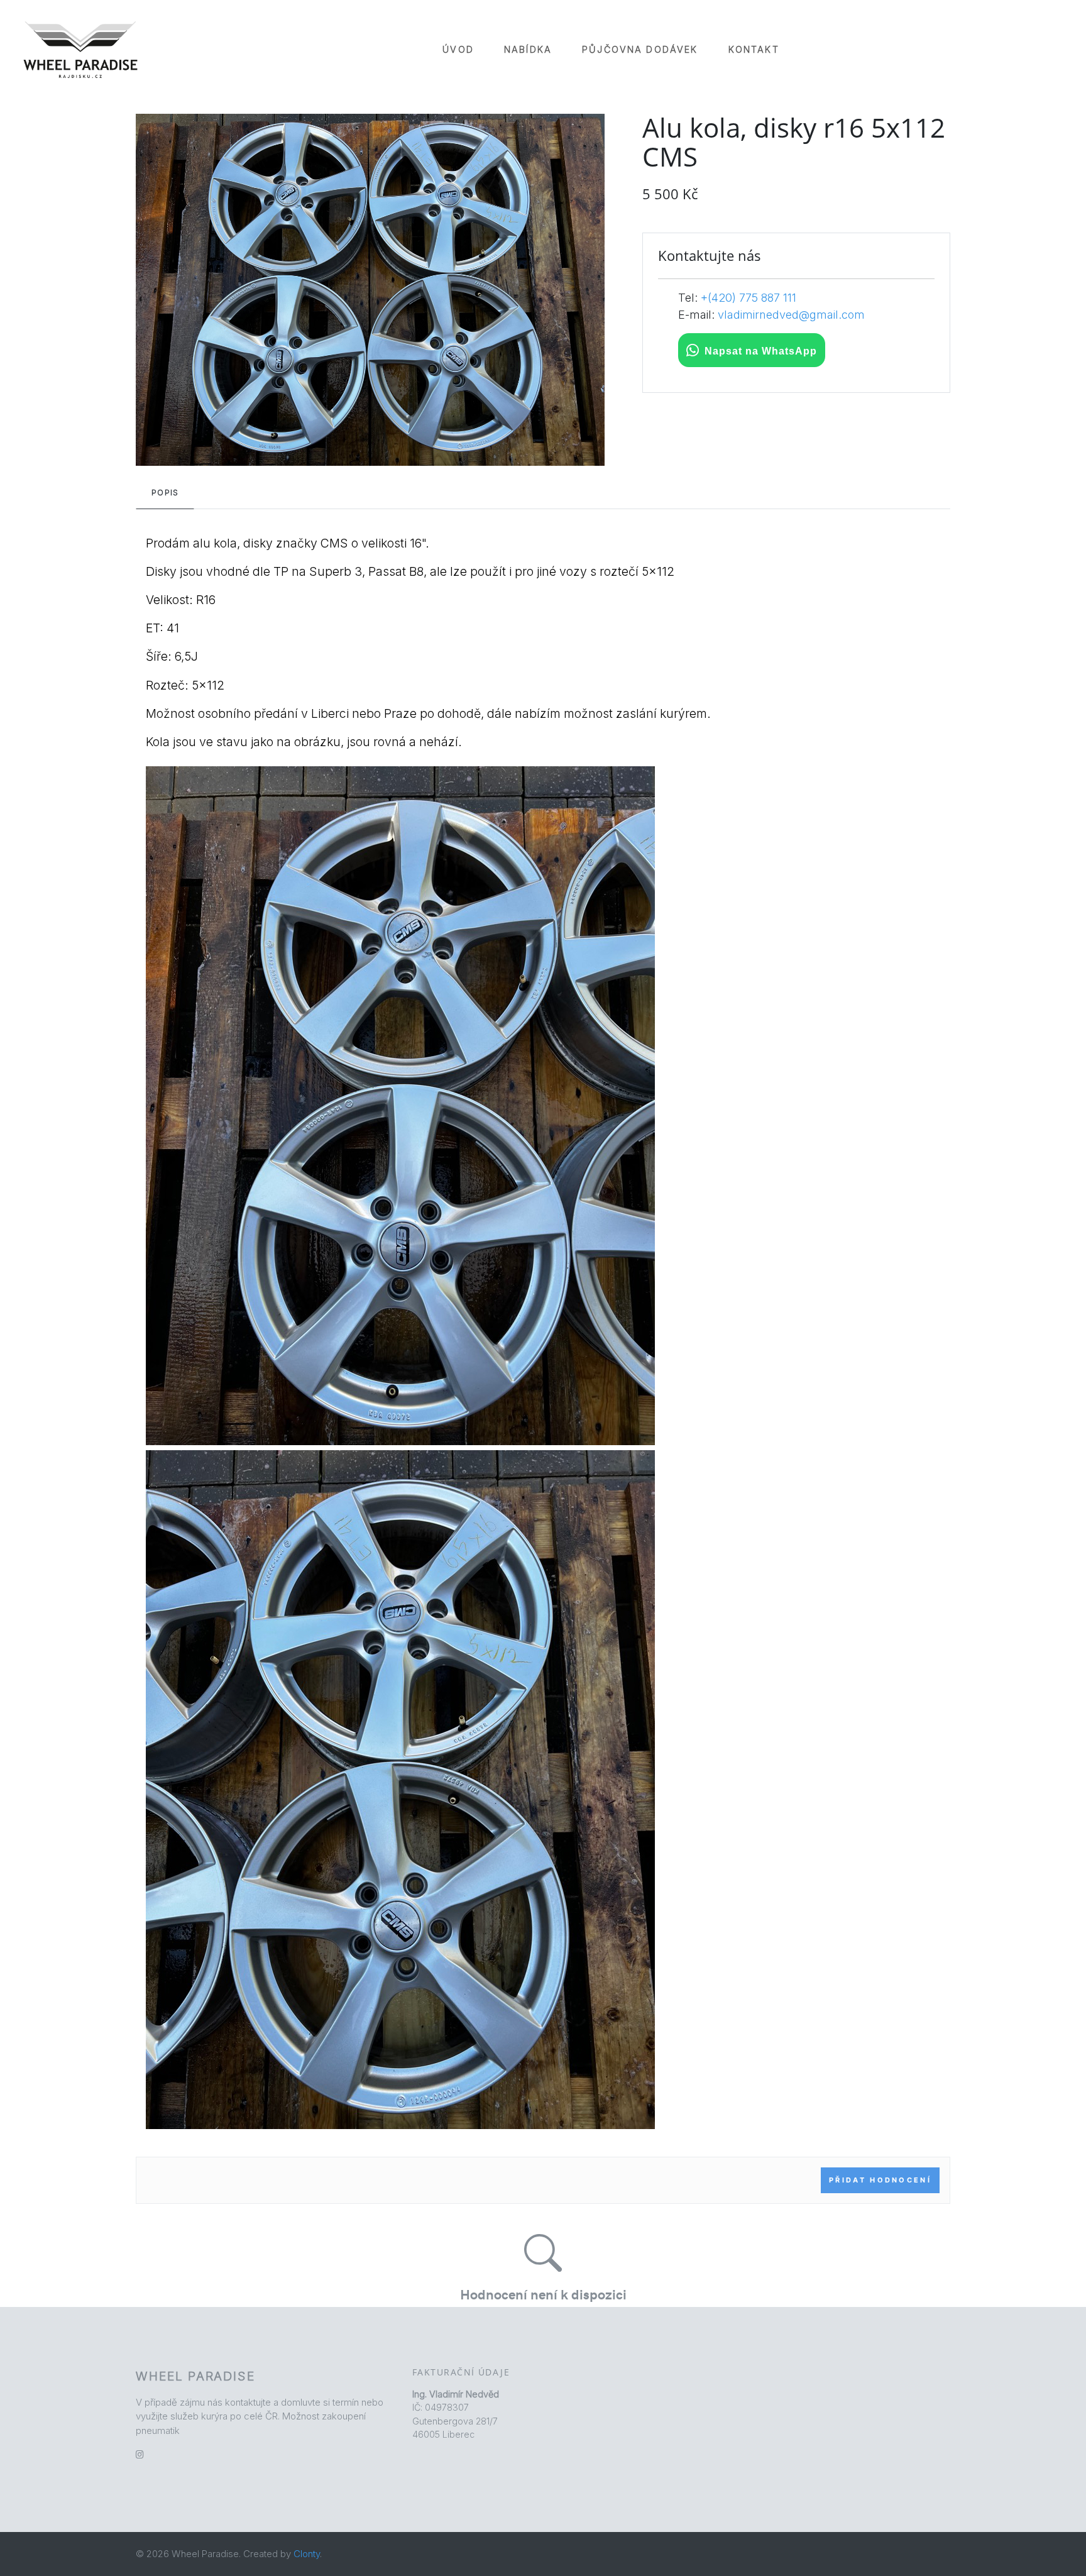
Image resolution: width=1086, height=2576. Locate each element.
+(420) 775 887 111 (749, 298)
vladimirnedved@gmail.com (791, 315)
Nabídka (528, 49)
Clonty (307, 2554)
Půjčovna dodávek (640, 49)
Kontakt (754, 49)
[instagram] (140, 2454)
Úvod (458, 49)
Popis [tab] (165, 493)
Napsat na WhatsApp (761, 351)
